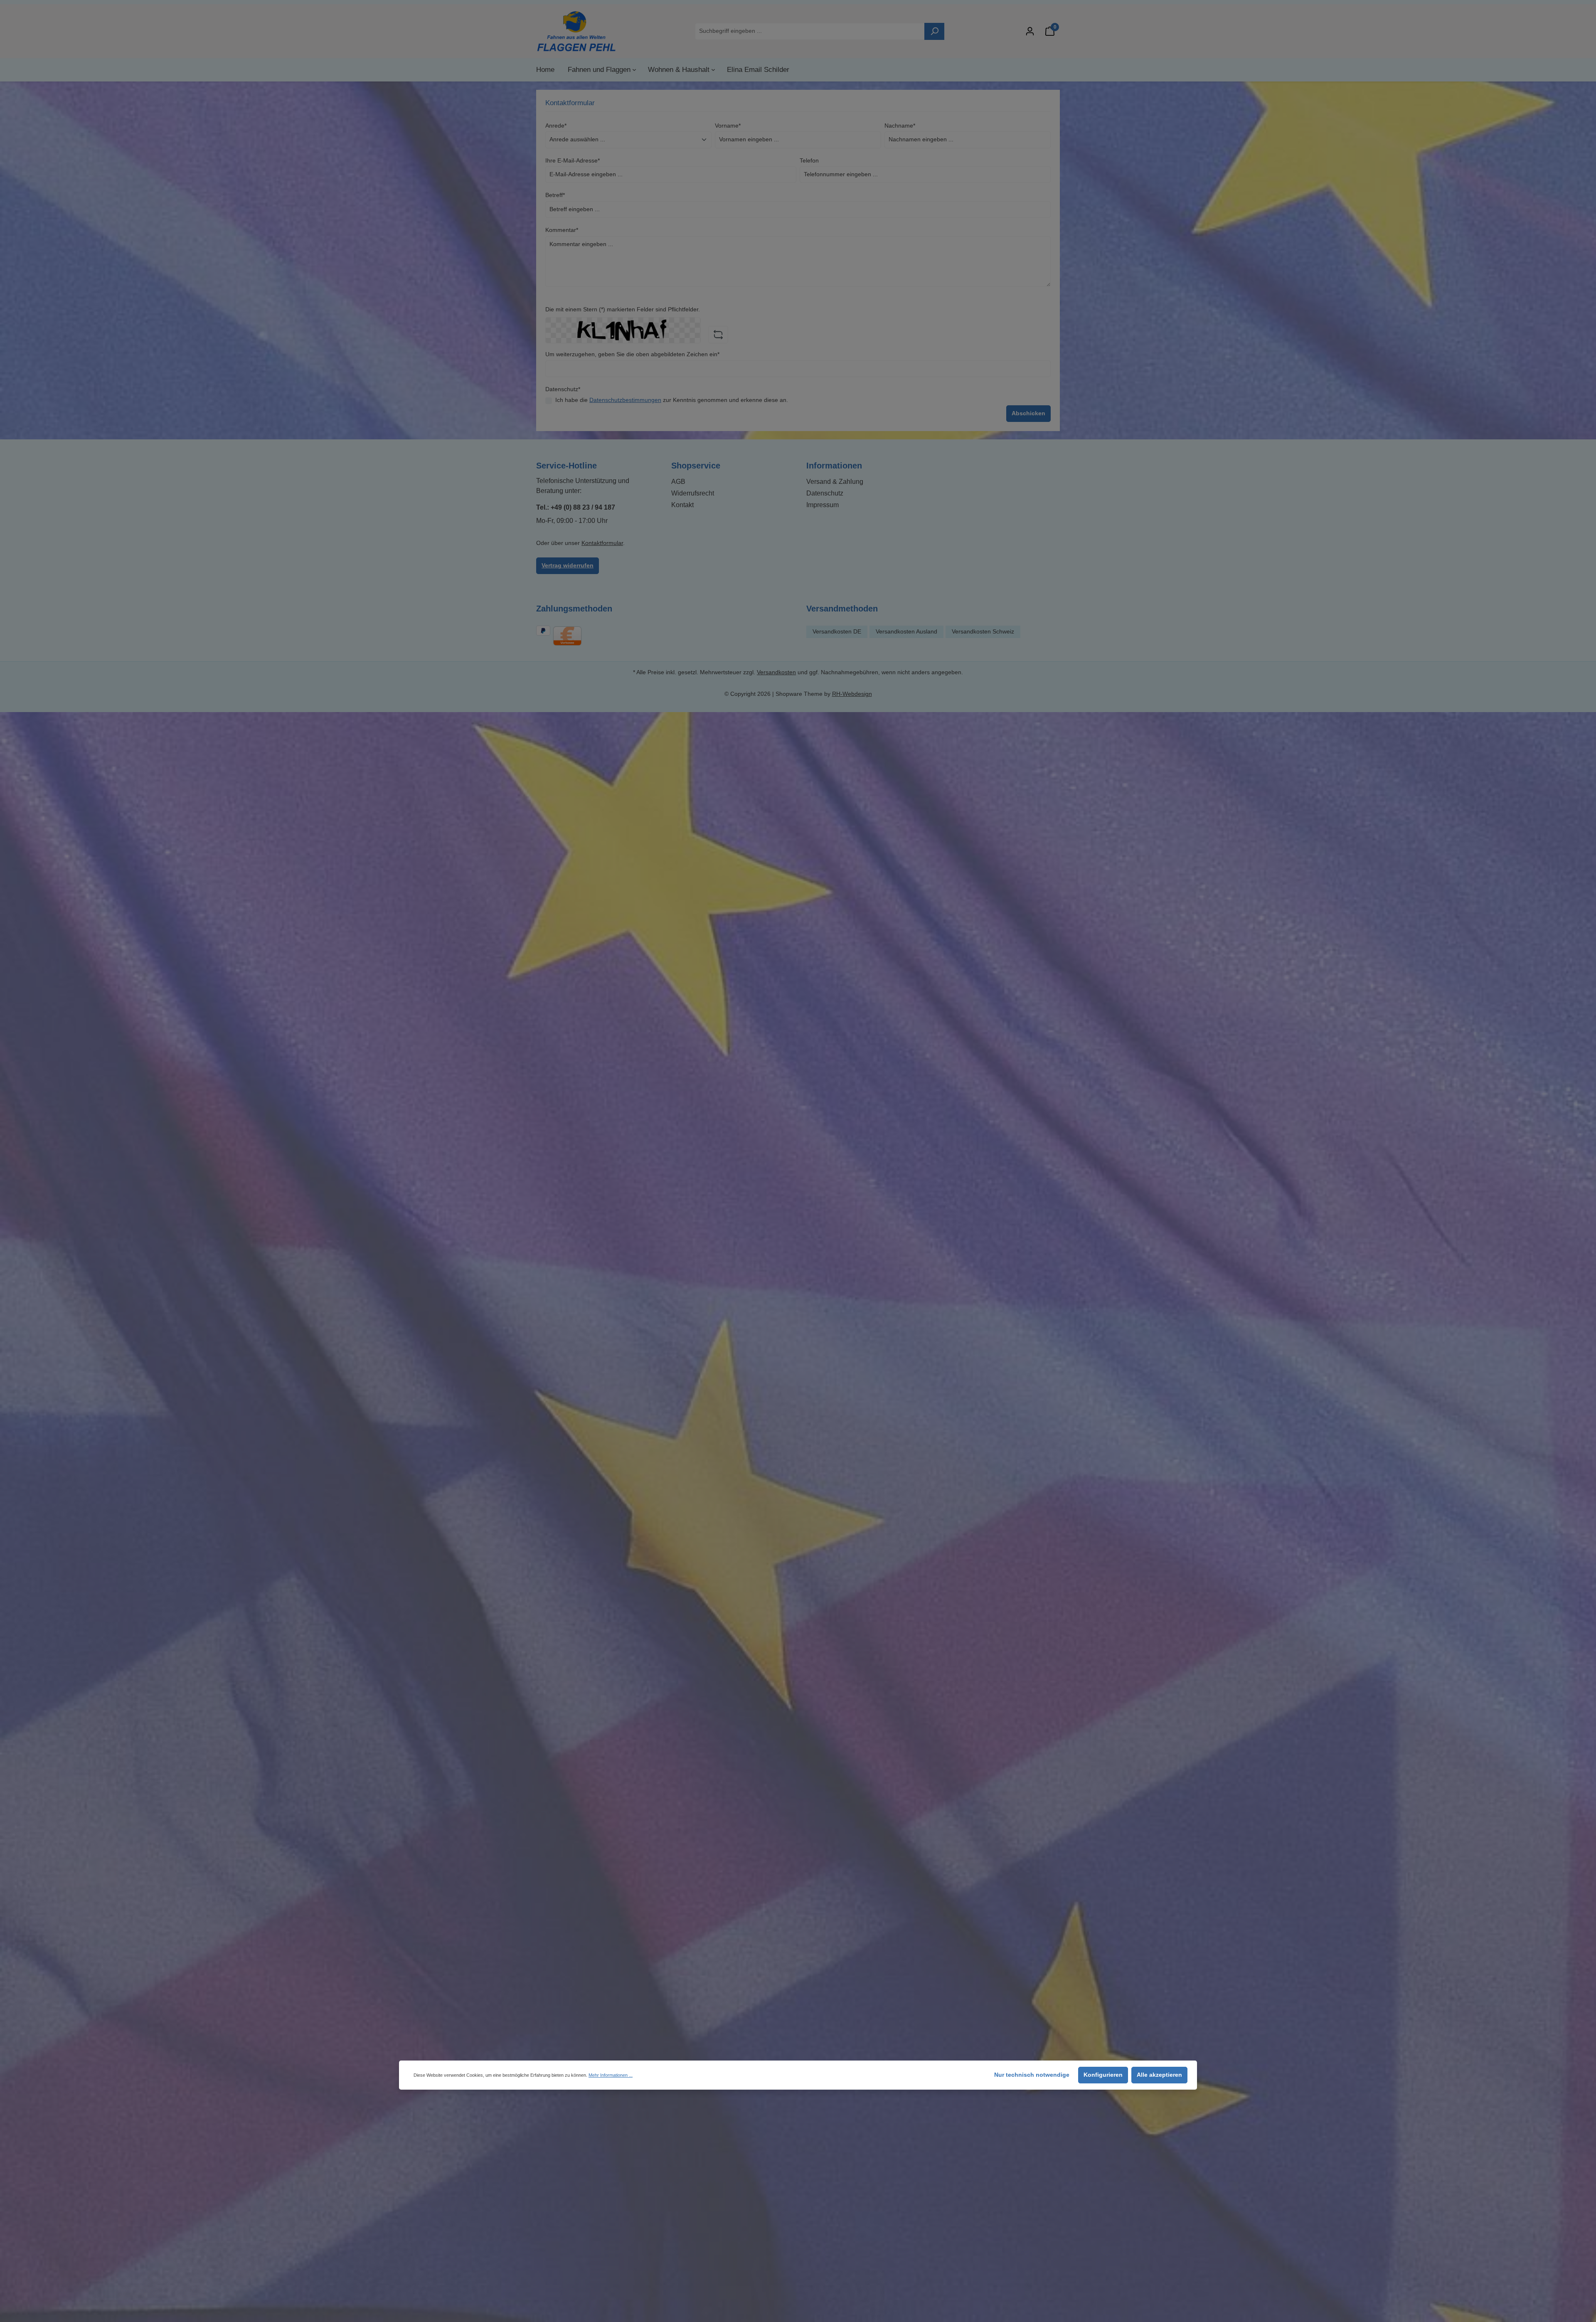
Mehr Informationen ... (611, 2075)
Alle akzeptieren (1159, 2075)
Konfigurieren (1103, 2075)
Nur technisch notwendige (1032, 2075)
